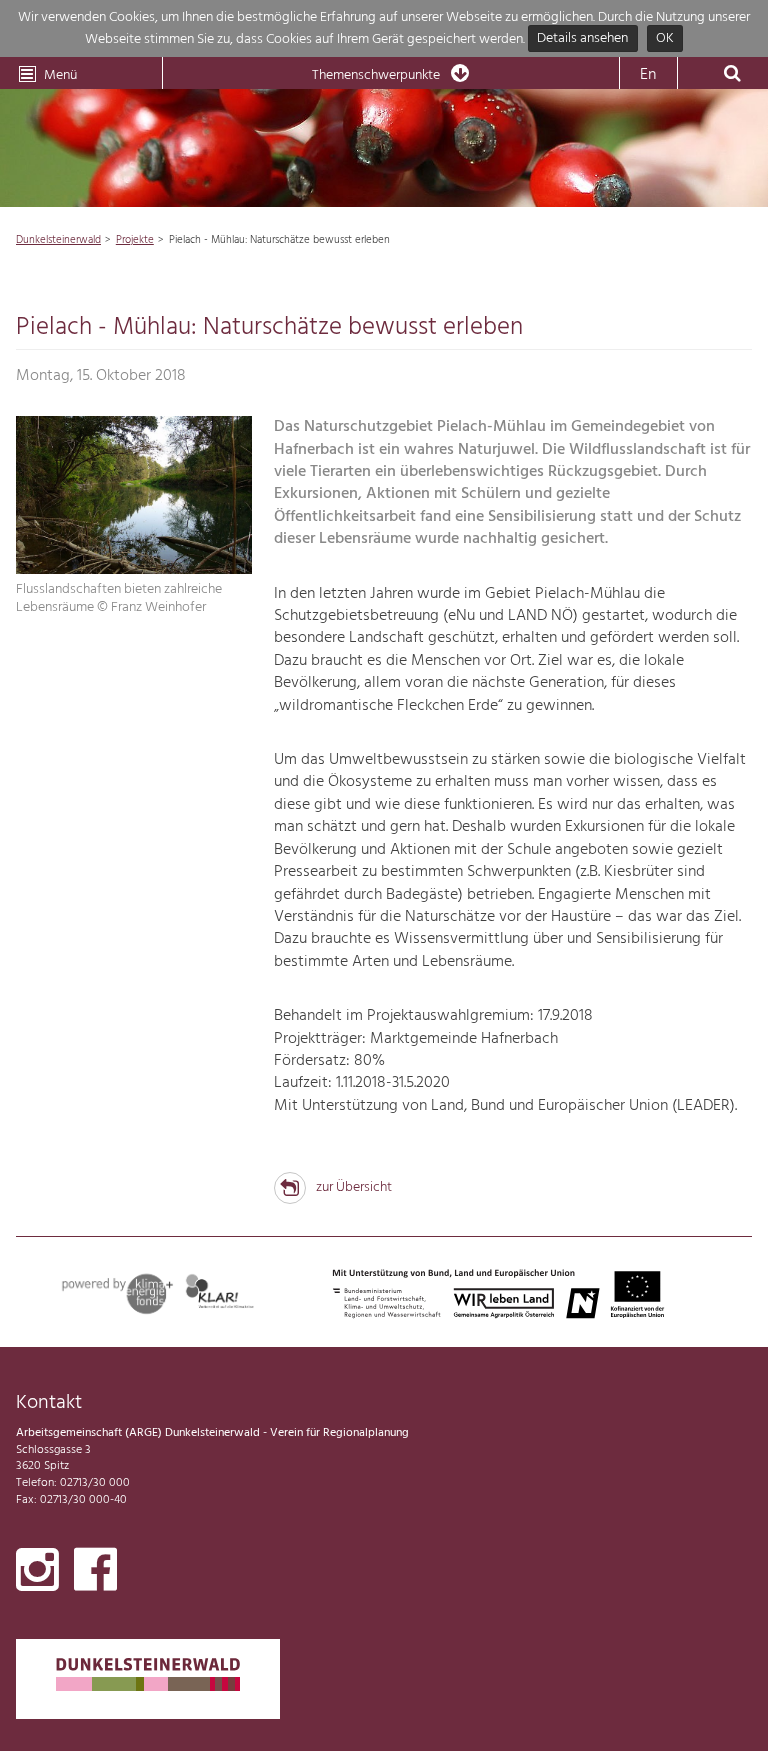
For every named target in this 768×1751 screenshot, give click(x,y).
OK (665, 39)
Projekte (135, 240)
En (648, 75)
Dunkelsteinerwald (58, 240)
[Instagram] (37, 1574)
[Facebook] (95, 1574)
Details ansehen (582, 39)
